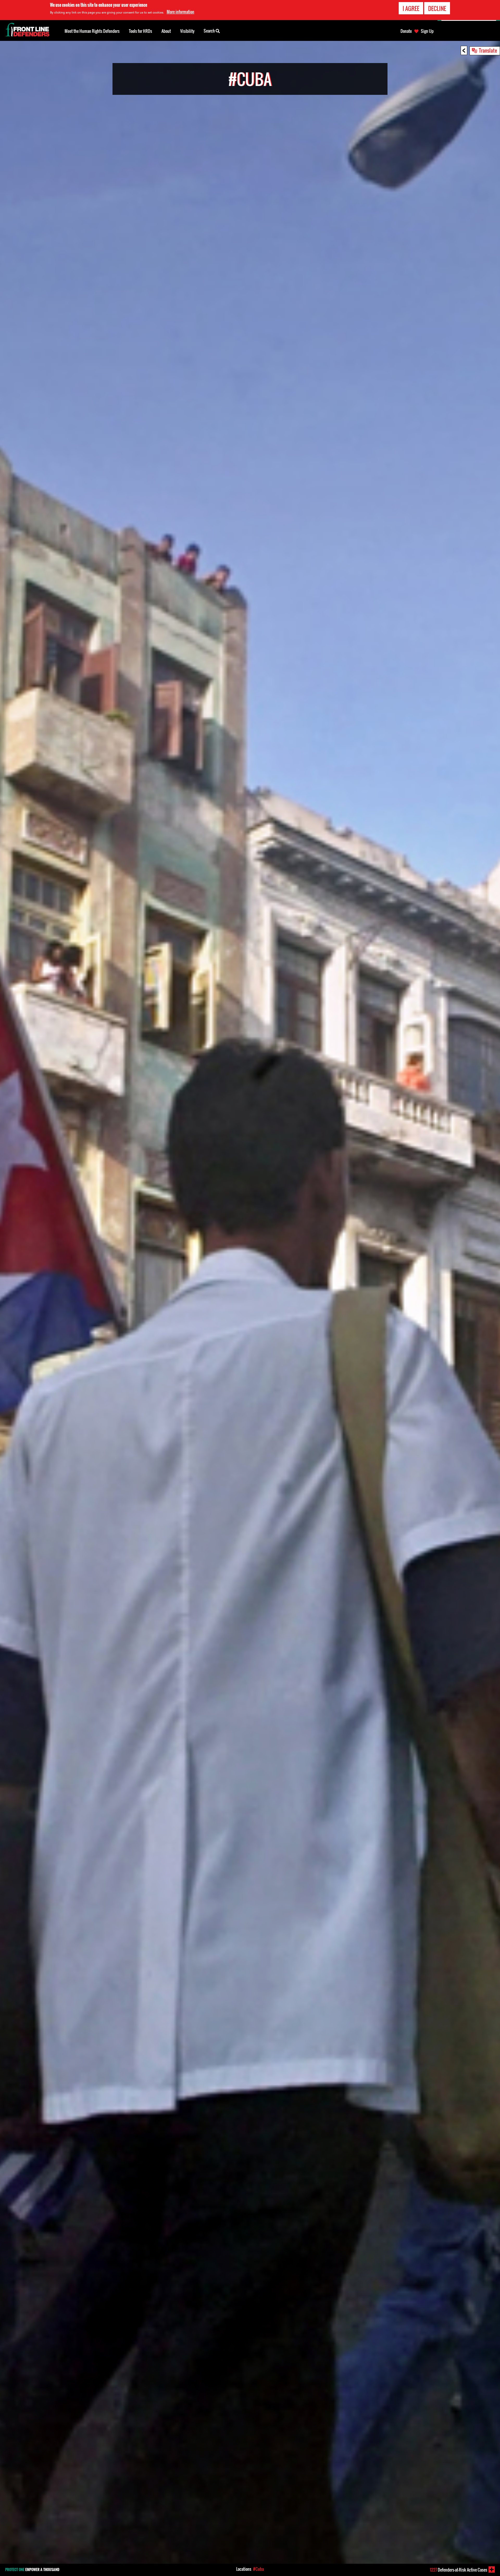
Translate (488, 50)
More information (180, 12)
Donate (406, 31)
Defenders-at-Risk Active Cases (459, 2570)
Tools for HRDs (140, 31)
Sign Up (427, 31)
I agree (411, 8)
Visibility (187, 31)
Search (210, 31)
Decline (437, 8)
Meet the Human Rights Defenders (92, 31)
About (166, 31)
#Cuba (258, 2569)
